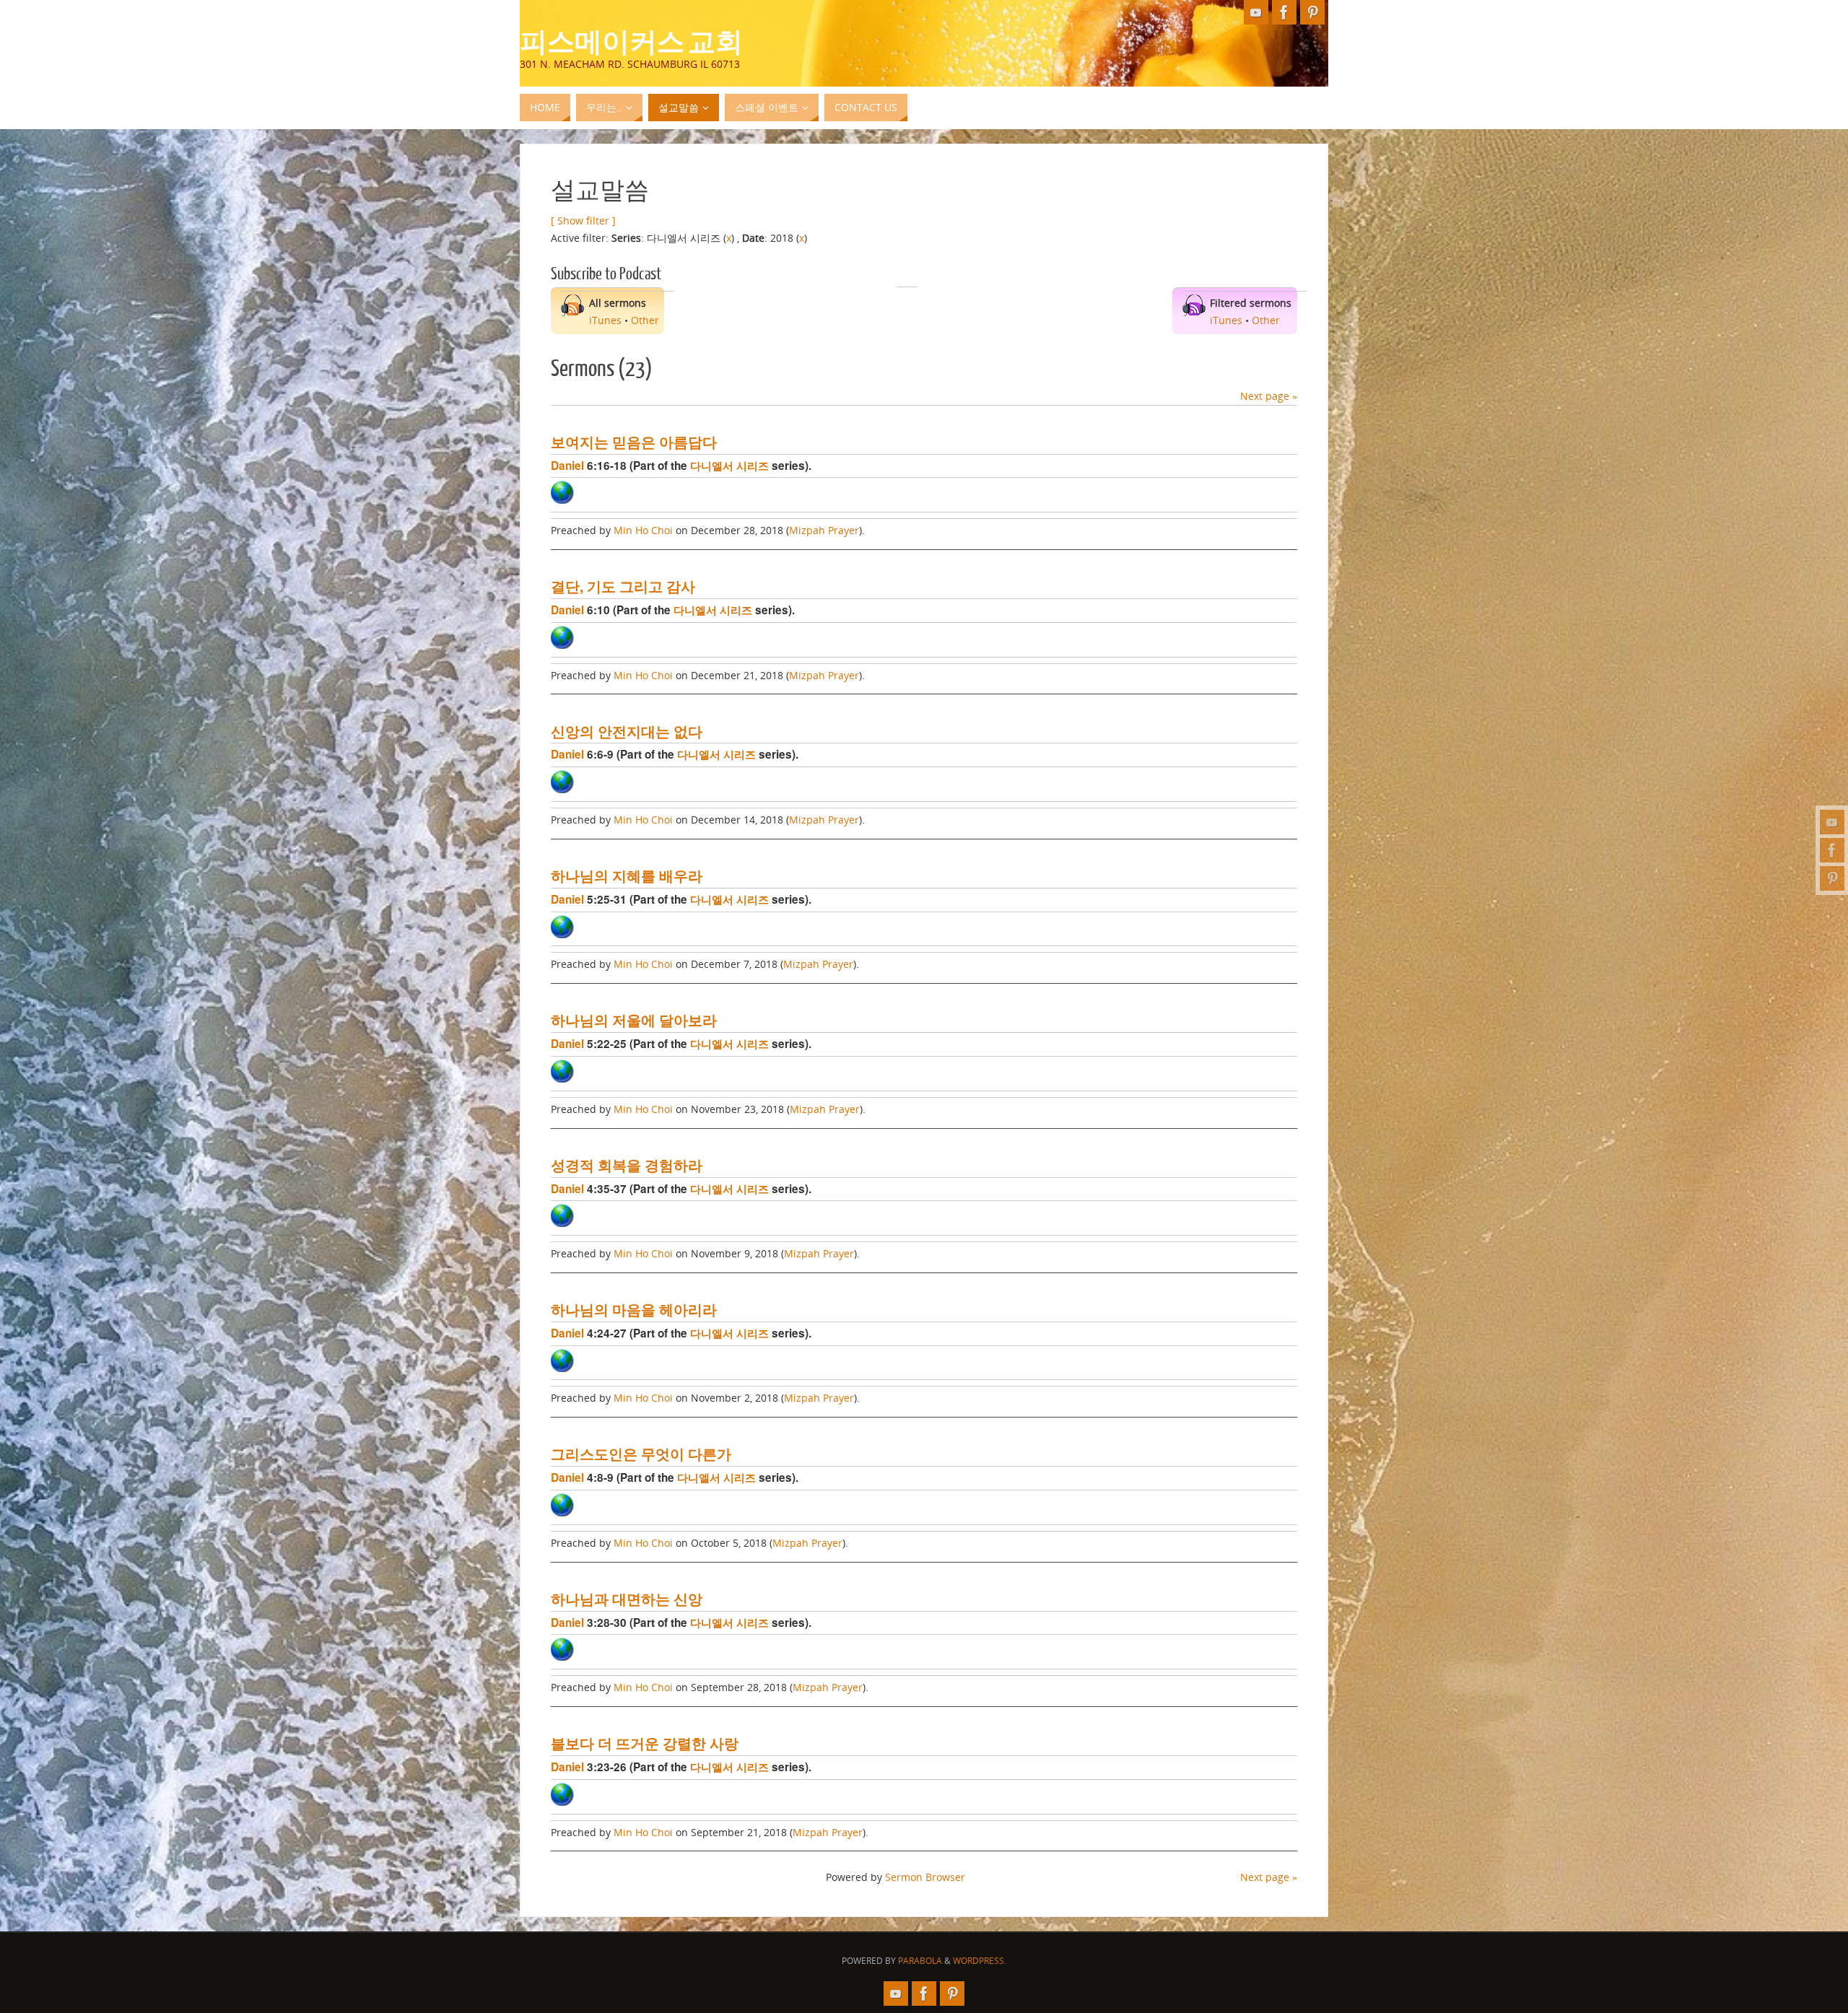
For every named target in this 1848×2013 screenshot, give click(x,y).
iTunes (605, 320)
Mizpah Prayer (824, 530)
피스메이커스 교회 (631, 40)
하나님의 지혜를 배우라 (627, 875)
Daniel (567, 466)
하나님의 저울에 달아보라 (634, 1020)
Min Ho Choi (643, 530)
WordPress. (980, 1961)
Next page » (1269, 396)
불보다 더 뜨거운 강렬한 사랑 (645, 1743)
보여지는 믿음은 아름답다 (634, 442)
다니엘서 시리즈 (729, 466)
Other (645, 320)
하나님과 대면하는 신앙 (627, 1599)
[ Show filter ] (583, 220)
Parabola (920, 1961)
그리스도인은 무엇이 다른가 (641, 1454)
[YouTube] (1832, 822)
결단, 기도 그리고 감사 (623, 586)
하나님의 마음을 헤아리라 (634, 1309)
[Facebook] (1832, 850)
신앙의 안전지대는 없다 (627, 731)
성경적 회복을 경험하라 (627, 1165)
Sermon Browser (925, 1877)
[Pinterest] (1832, 878)
